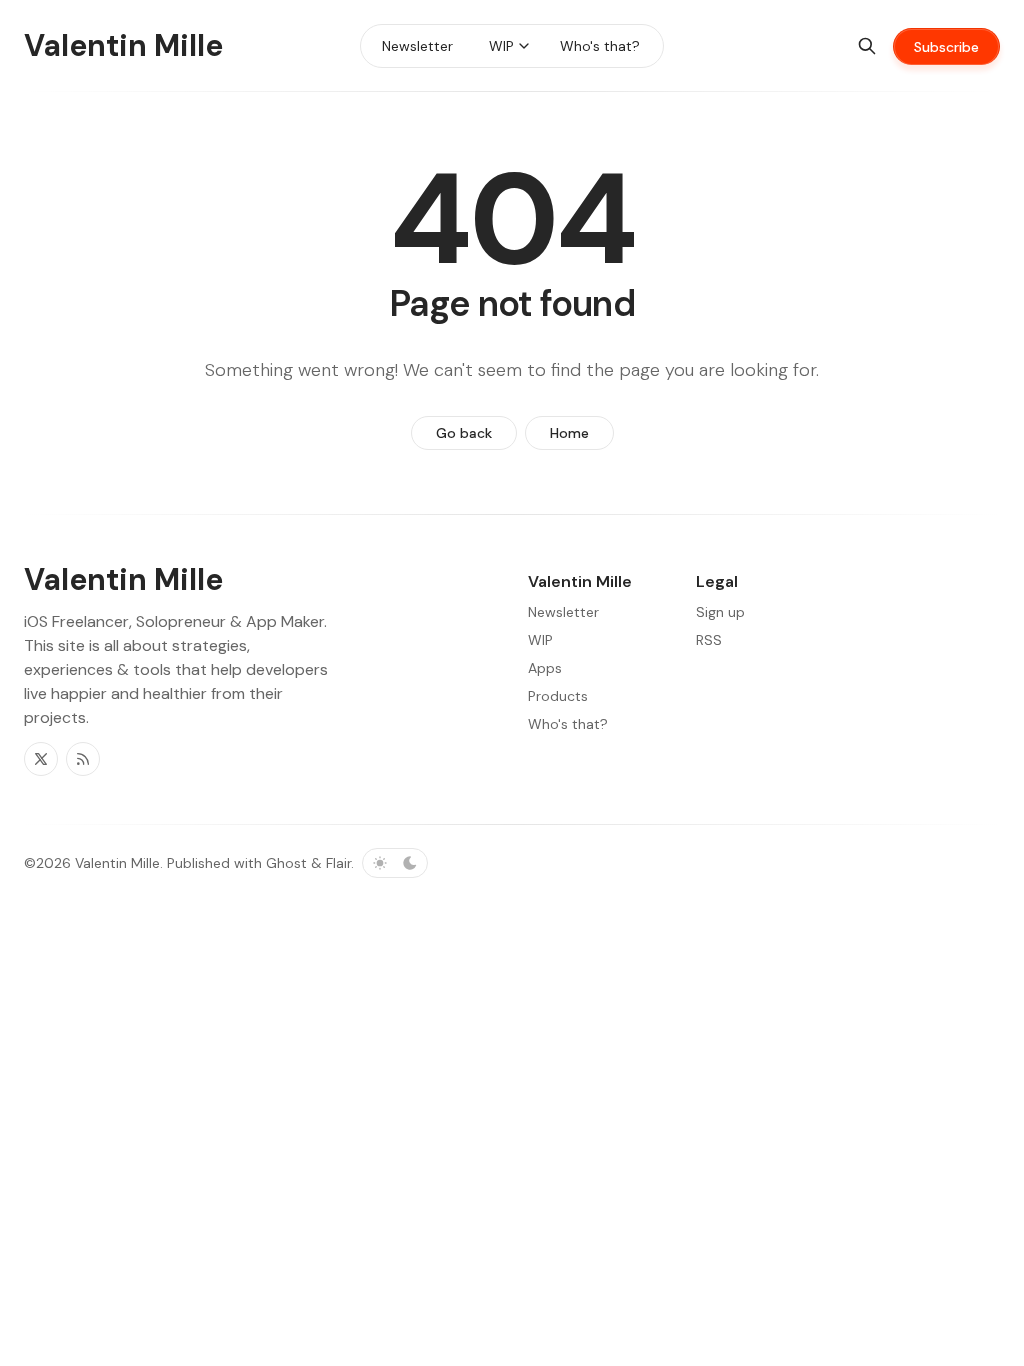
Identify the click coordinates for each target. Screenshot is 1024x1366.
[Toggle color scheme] (395, 863)
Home (569, 433)
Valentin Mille (117, 863)
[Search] (867, 46)
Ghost (286, 863)
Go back (464, 433)
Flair (338, 863)
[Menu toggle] (524, 46)
